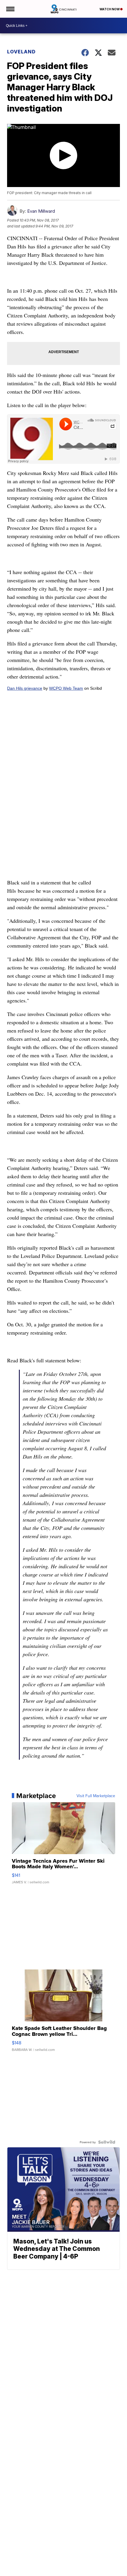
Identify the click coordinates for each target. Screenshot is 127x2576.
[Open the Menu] (10, 9)
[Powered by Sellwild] (107, 2142)
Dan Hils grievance (25, 688)
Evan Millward (41, 211)
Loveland (21, 52)
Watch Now (110, 9)
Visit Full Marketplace (96, 1796)
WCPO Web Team (66, 688)
